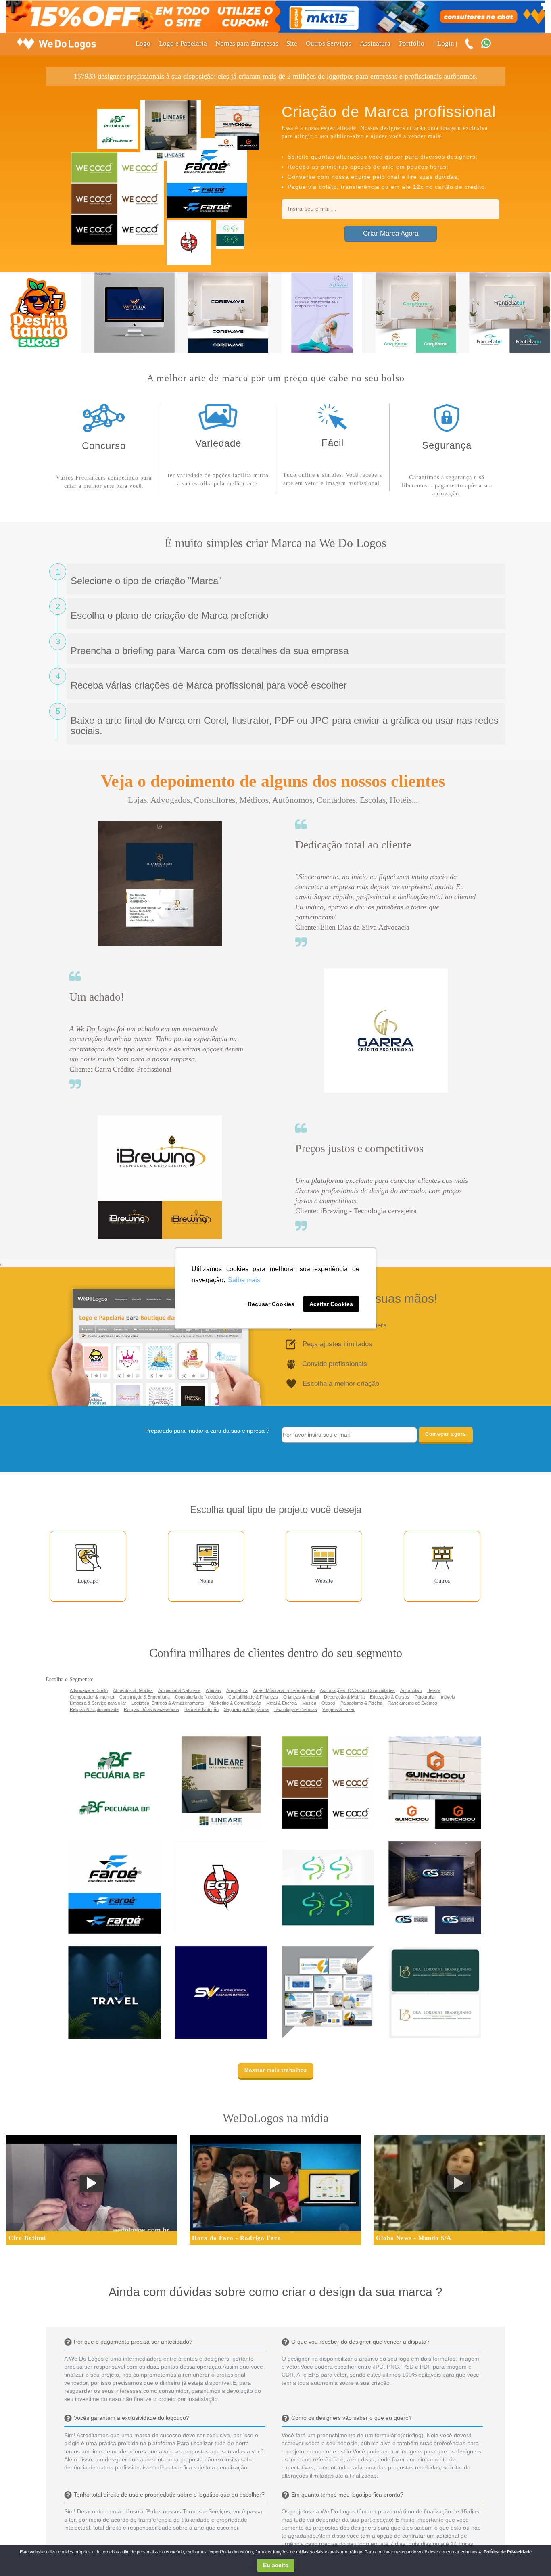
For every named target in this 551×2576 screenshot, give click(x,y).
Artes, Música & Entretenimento (284, 1690)
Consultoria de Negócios (199, 1697)
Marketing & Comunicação (235, 1703)
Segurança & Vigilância (246, 1709)
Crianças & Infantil (301, 1697)
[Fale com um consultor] (490, 44)
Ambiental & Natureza (179, 1690)
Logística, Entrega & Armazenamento (168, 1703)
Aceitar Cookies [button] (331, 1304)
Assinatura (375, 43)
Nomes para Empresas (247, 43)
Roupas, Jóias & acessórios (151, 1709)
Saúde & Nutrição (201, 1709)
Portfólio (412, 43)
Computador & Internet (92, 1697)
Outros (328, 1703)
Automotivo (411, 1690)
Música (309, 1703)
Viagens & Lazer (338, 1709)
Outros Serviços (329, 43)
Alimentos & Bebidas (133, 1690)
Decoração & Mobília (344, 1697)
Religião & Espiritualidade (94, 1709)
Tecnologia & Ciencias (295, 1709)
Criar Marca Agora (391, 233)
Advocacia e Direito (89, 1690)
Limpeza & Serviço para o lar (98, 1703)
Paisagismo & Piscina (361, 1703)
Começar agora (446, 1434)
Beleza (434, 1690)
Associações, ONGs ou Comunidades (357, 1690)
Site (292, 43)
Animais (213, 1690)
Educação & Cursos (390, 1697)
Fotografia (425, 1697)
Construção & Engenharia (145, 1697)
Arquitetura (237, 1690)
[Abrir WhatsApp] (20, 2556)
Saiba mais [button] (244, 1280)
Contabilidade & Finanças (253, 1697)
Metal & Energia (282, 1703)
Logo (143, 43)
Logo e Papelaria (183, 43)
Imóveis (447, 1697)
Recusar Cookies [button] (271, 1304)
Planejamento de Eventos (412, 1703)
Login (446, 43)
